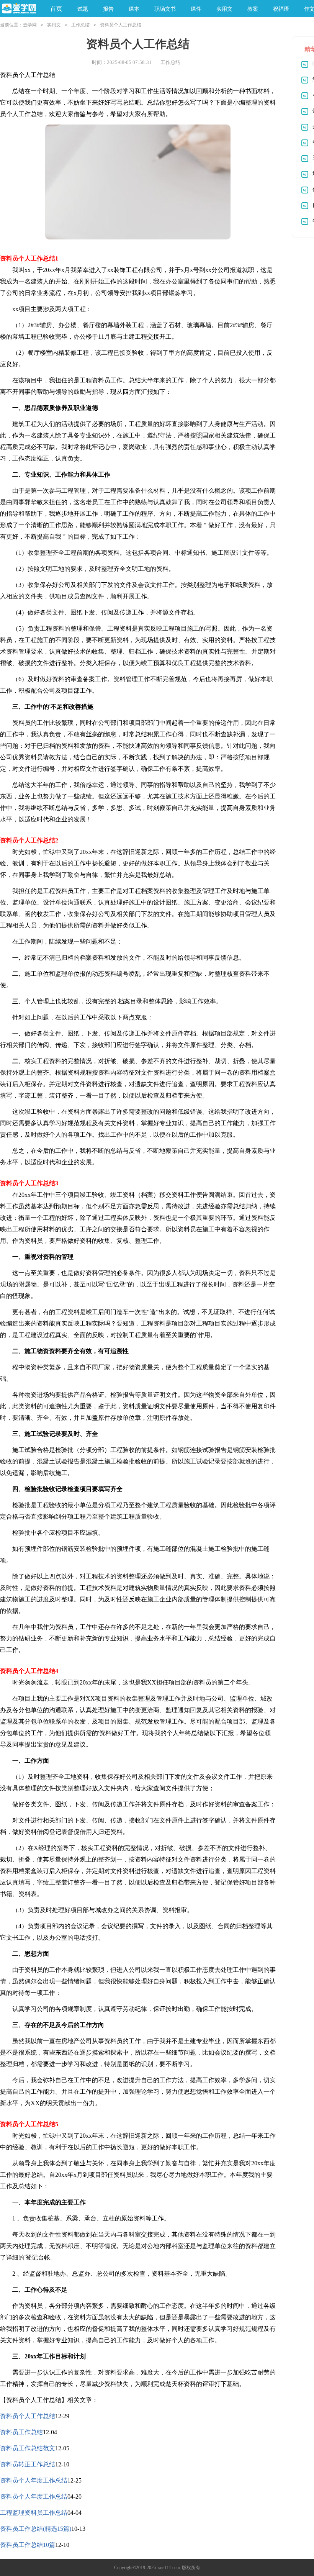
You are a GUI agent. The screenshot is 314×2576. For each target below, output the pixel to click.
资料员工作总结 (21, 2432)
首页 (56, 9)
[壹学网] (19, 9)
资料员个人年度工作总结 (34, 2480)
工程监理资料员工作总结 (34, 2513)
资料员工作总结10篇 (28, 2545)
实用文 (54, 25)
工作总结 (80, 25)
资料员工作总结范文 (28, 2448)
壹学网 (30, 25)
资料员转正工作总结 (28, 2464)
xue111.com (169, 2568)
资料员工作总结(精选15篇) (36, 2529)
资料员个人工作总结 (28, 2416)
